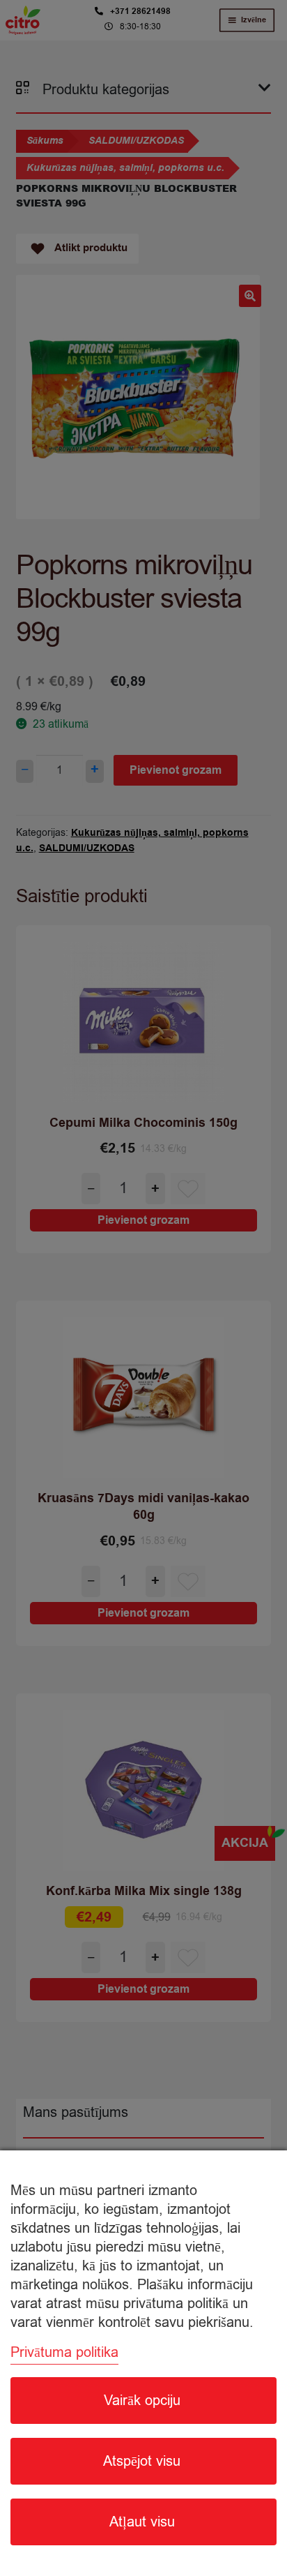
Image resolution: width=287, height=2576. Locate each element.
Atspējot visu (142, 2461)
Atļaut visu (142, 2522)
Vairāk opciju (142, 2401)
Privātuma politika (64, 2352)
